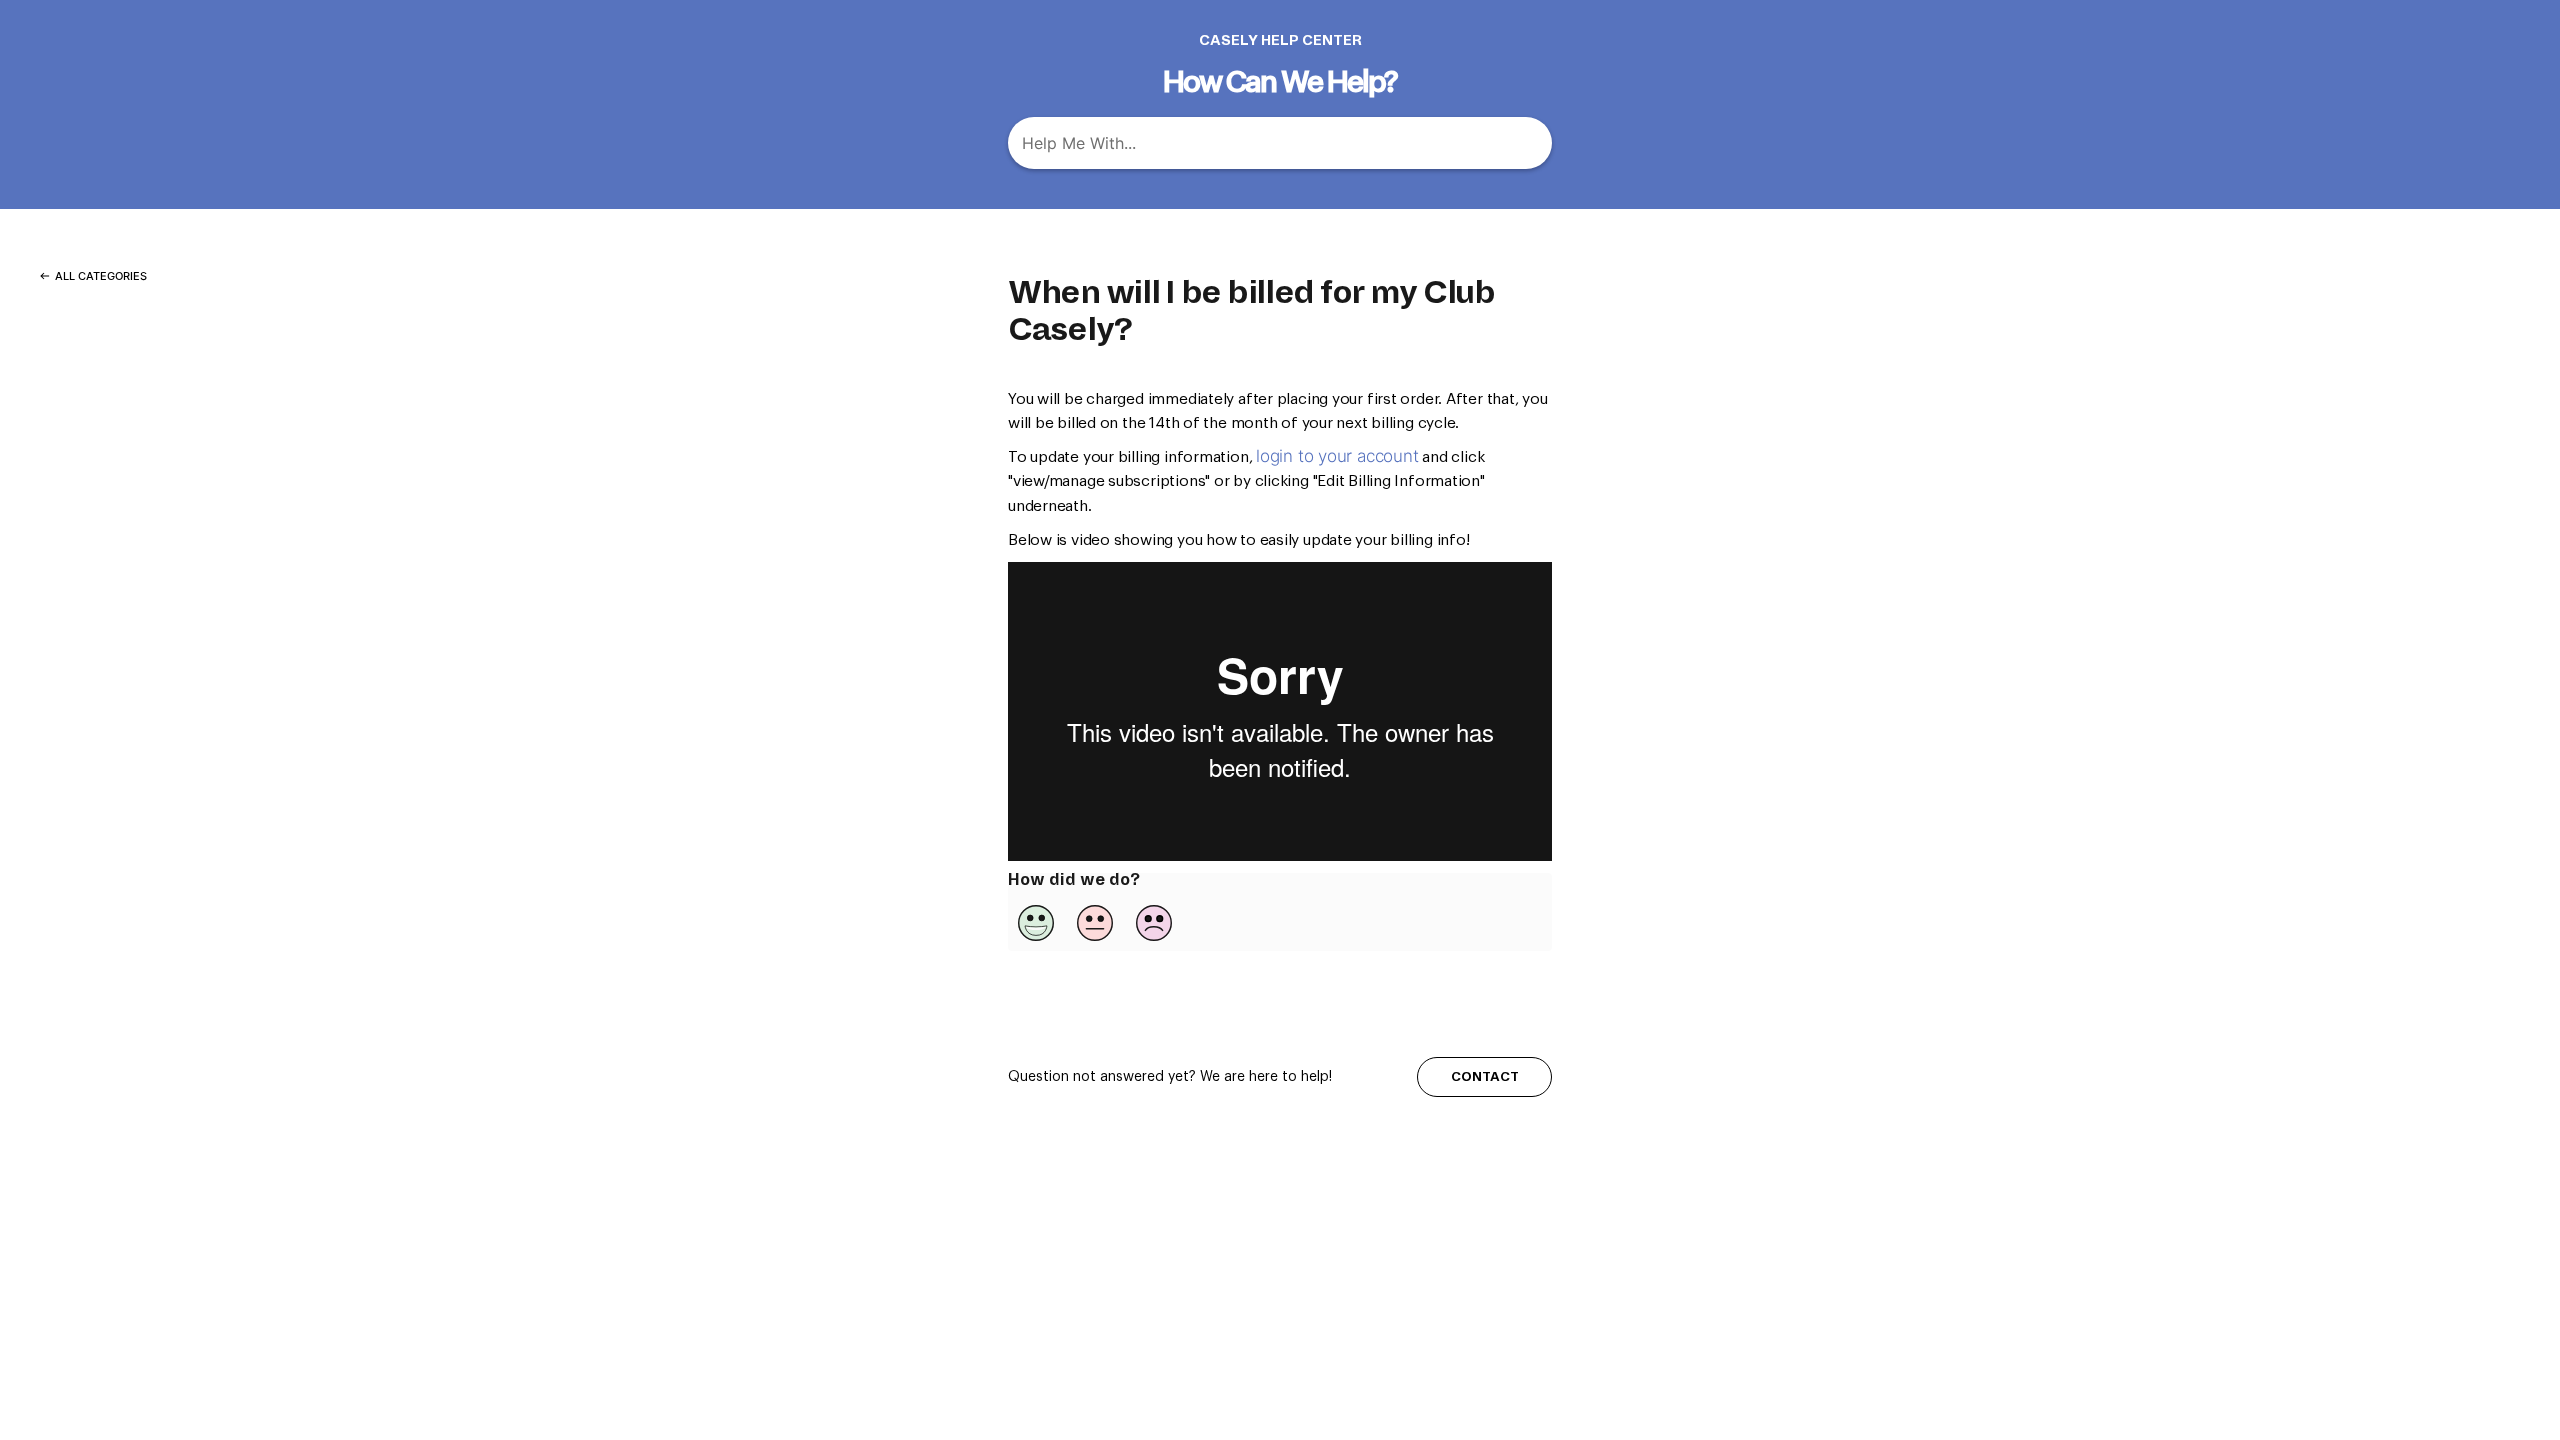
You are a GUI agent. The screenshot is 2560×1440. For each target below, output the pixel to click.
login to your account (1337, 456)
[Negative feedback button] (1154, 923)
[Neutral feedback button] (1095, 923)
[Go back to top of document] (2425, 1325)
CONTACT (1485, 1076)
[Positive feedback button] (1036, 923)
